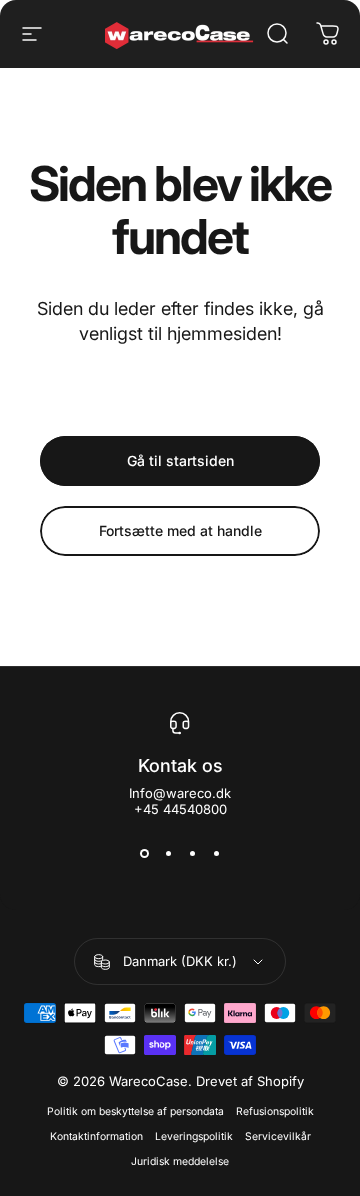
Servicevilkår (278, 1136)
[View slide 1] (144, 853)
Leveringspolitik (194, 1136)
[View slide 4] (216, 853)
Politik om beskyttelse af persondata (135, 1111)
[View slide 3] (192, 853)
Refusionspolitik (275, 1111)
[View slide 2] (168, 853)
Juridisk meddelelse (180, 1161)
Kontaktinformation (96, 1136)
